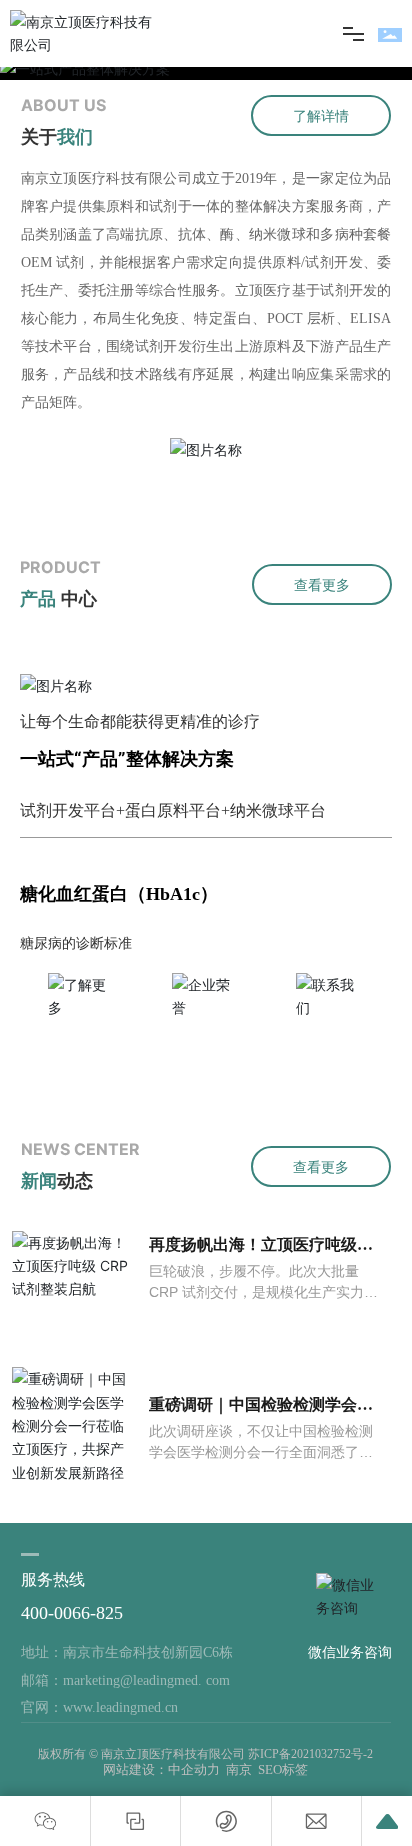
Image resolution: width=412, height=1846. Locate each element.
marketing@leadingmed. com (146, 1680)
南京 (239, 1769)
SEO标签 (283, 1769)
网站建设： (135, 1769)
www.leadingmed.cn (120, 1707)
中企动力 (194, 1769)
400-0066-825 (72, 1613)
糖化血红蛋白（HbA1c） (119, 894)
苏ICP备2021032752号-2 (310, 1754)
